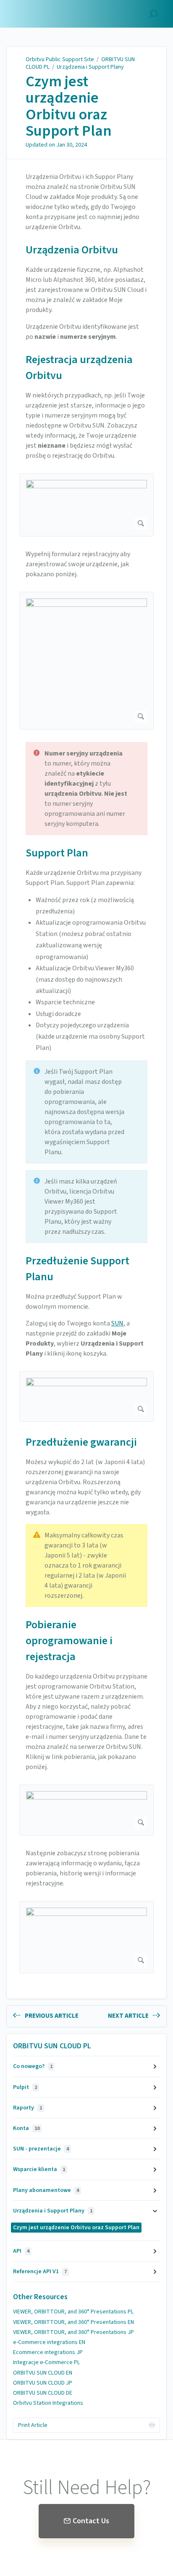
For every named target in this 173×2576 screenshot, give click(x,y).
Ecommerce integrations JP (48, 2352)
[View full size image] (86, 505)
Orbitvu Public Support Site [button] (45, 10)
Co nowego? (33, 2066)
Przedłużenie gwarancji (81, 1442)
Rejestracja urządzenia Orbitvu (79, 367)
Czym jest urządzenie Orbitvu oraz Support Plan (69, 106)
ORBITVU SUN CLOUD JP (43, 2383)
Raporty (28, 2108)
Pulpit (25, 2087)
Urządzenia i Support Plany (90, 67)
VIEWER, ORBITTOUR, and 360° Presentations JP (73, 2332)
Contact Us (91, 2521)
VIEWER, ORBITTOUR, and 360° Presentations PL (73, 2312)
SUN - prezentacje (41, 2149)
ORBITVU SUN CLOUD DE (43, 2393)
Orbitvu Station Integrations (48, 2403)
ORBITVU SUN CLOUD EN (43, 2373)
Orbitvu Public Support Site (60, 59)
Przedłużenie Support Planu (77, 1269)
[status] (86, 789)
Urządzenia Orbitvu (72, 250)
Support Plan (57, 853)
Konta (26, 2128)
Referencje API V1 (40, 2272)
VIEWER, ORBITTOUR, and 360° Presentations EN (73, 2322)
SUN (117, 1323)
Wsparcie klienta (39, 2169)
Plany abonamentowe (46, 2190)
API (21, 2251)
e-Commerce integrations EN (49, 2342)
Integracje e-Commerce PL (46, 2362)
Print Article (33, 2425)
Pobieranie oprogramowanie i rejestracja (69, 1641)
